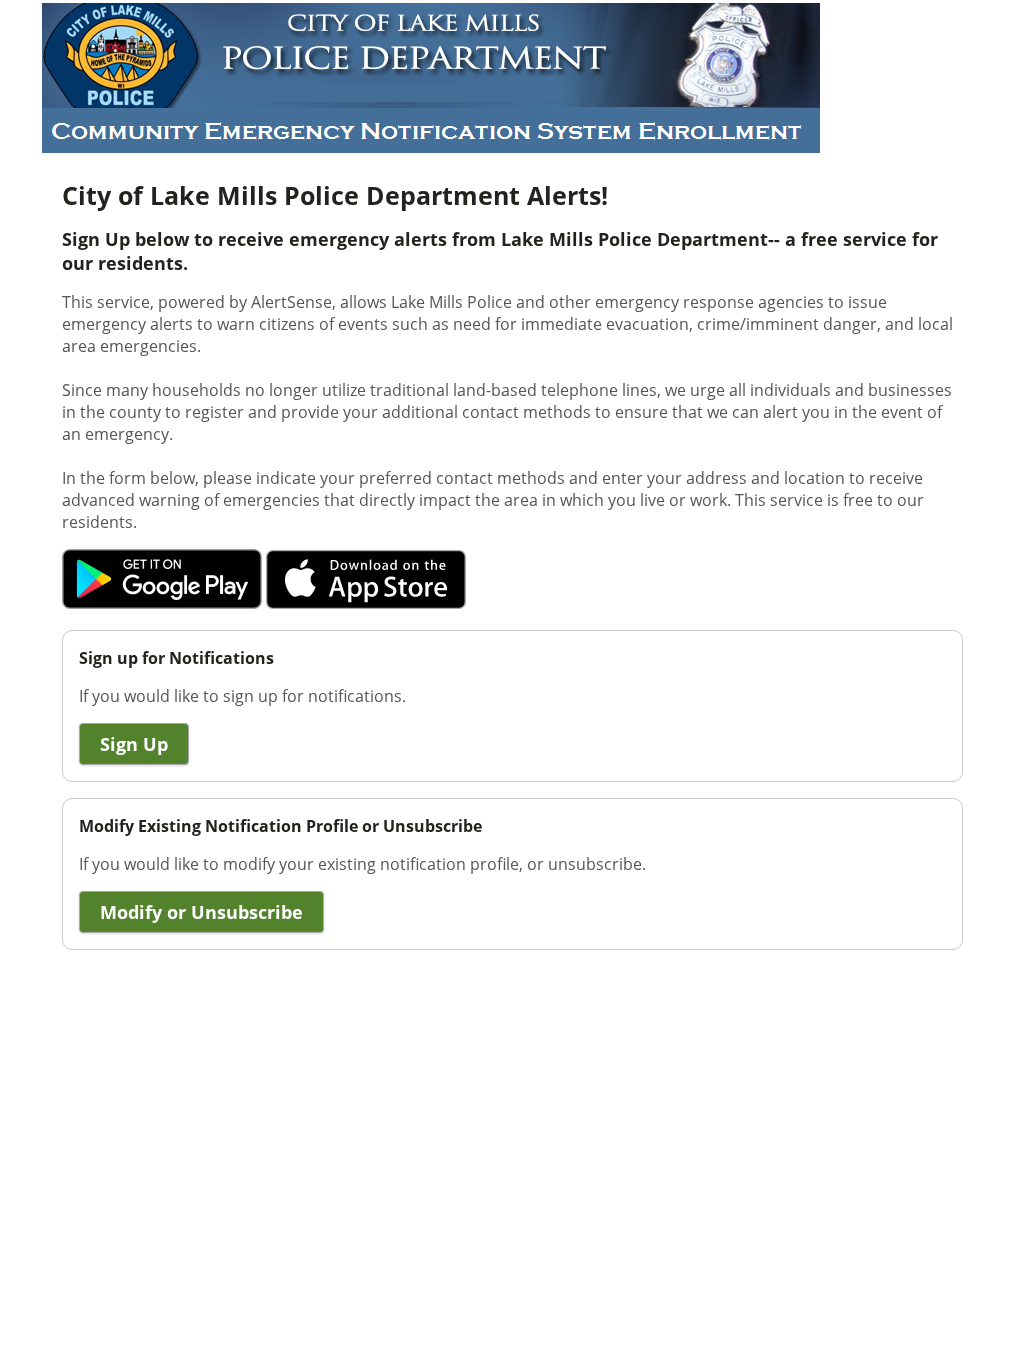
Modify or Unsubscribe (201, 912)
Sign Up (134, 744)
